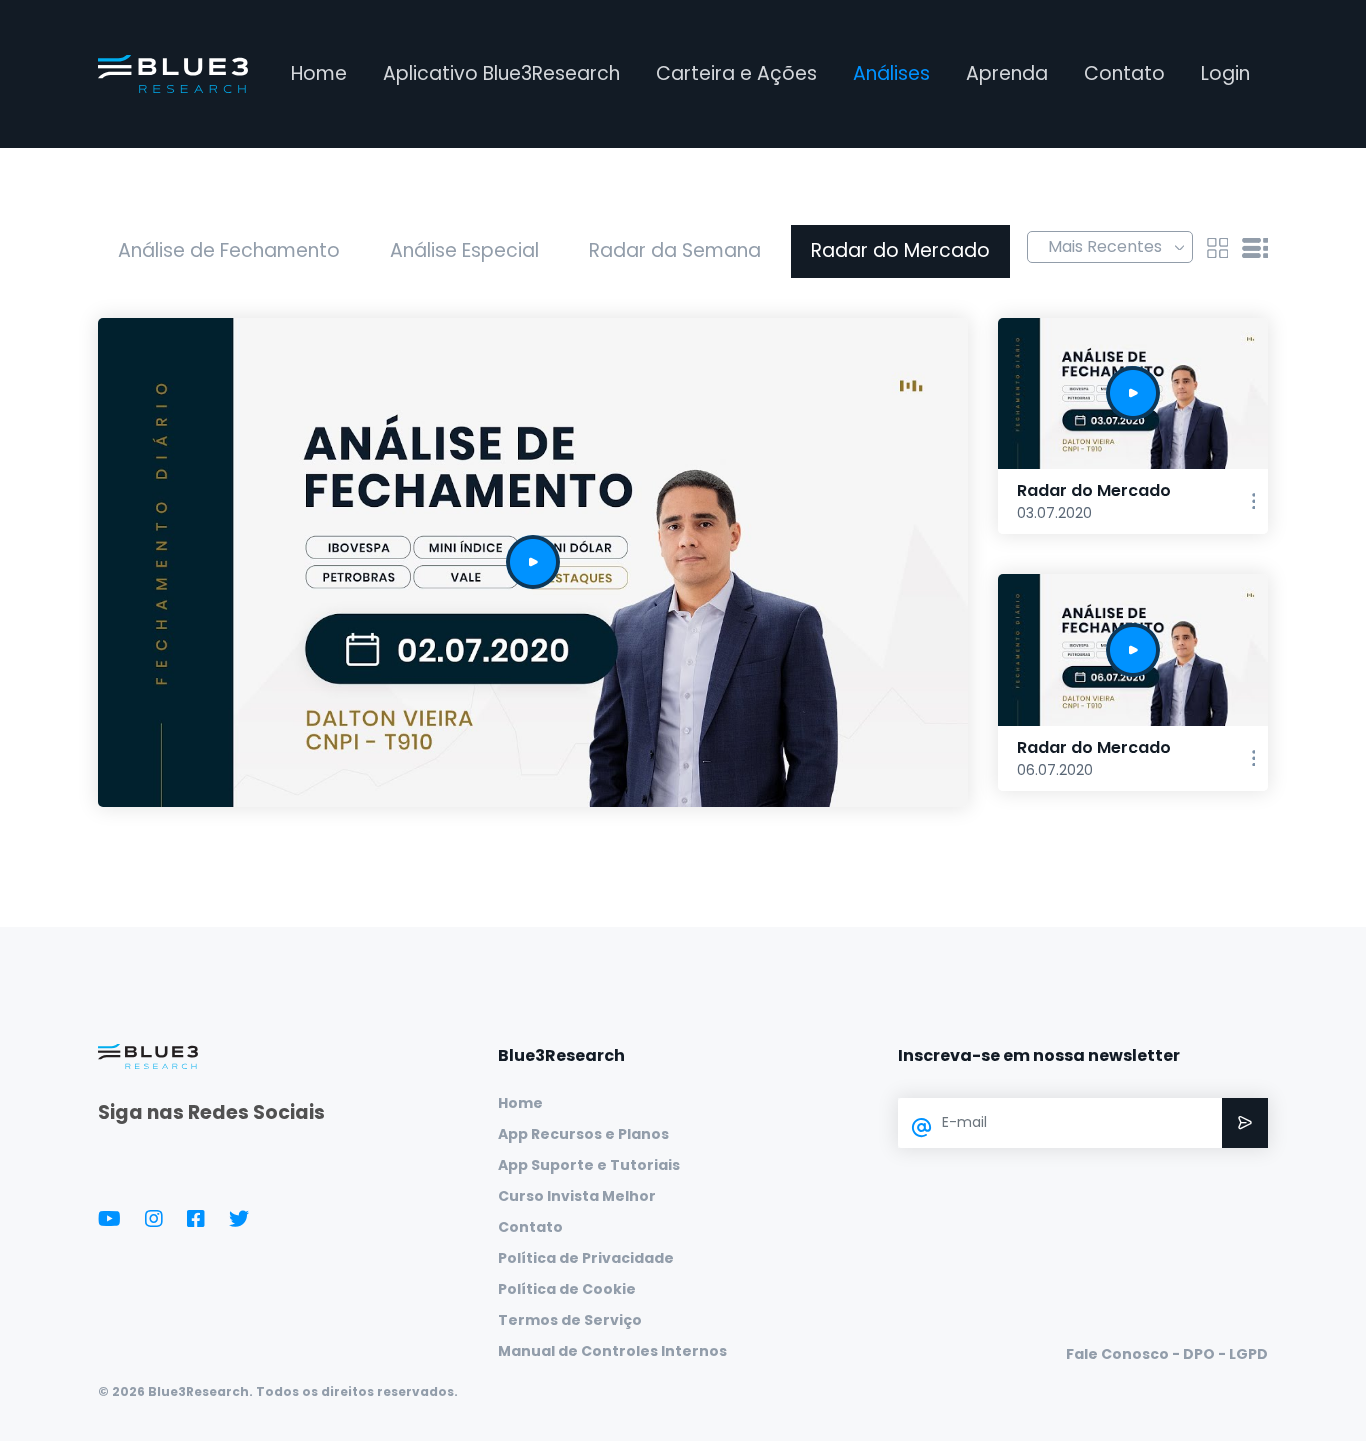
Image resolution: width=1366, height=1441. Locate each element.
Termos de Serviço (570, 1320)
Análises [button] (891, 73)
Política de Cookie (567, 1289)
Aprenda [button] (1007, 73)
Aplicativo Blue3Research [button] (501, 73)
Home (319, 73)
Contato (1124, 73)
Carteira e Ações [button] (736, 73)
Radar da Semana (675, 250)
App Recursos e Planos (583, 1134)
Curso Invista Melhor (577, 1196)
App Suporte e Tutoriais (589, 1165)
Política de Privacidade (586, 1258)
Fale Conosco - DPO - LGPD (1167, 1354)
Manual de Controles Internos (612, 1351)
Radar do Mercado (900, 250)
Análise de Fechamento (229, 250)
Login (1225, 73)
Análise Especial (464, 250)
